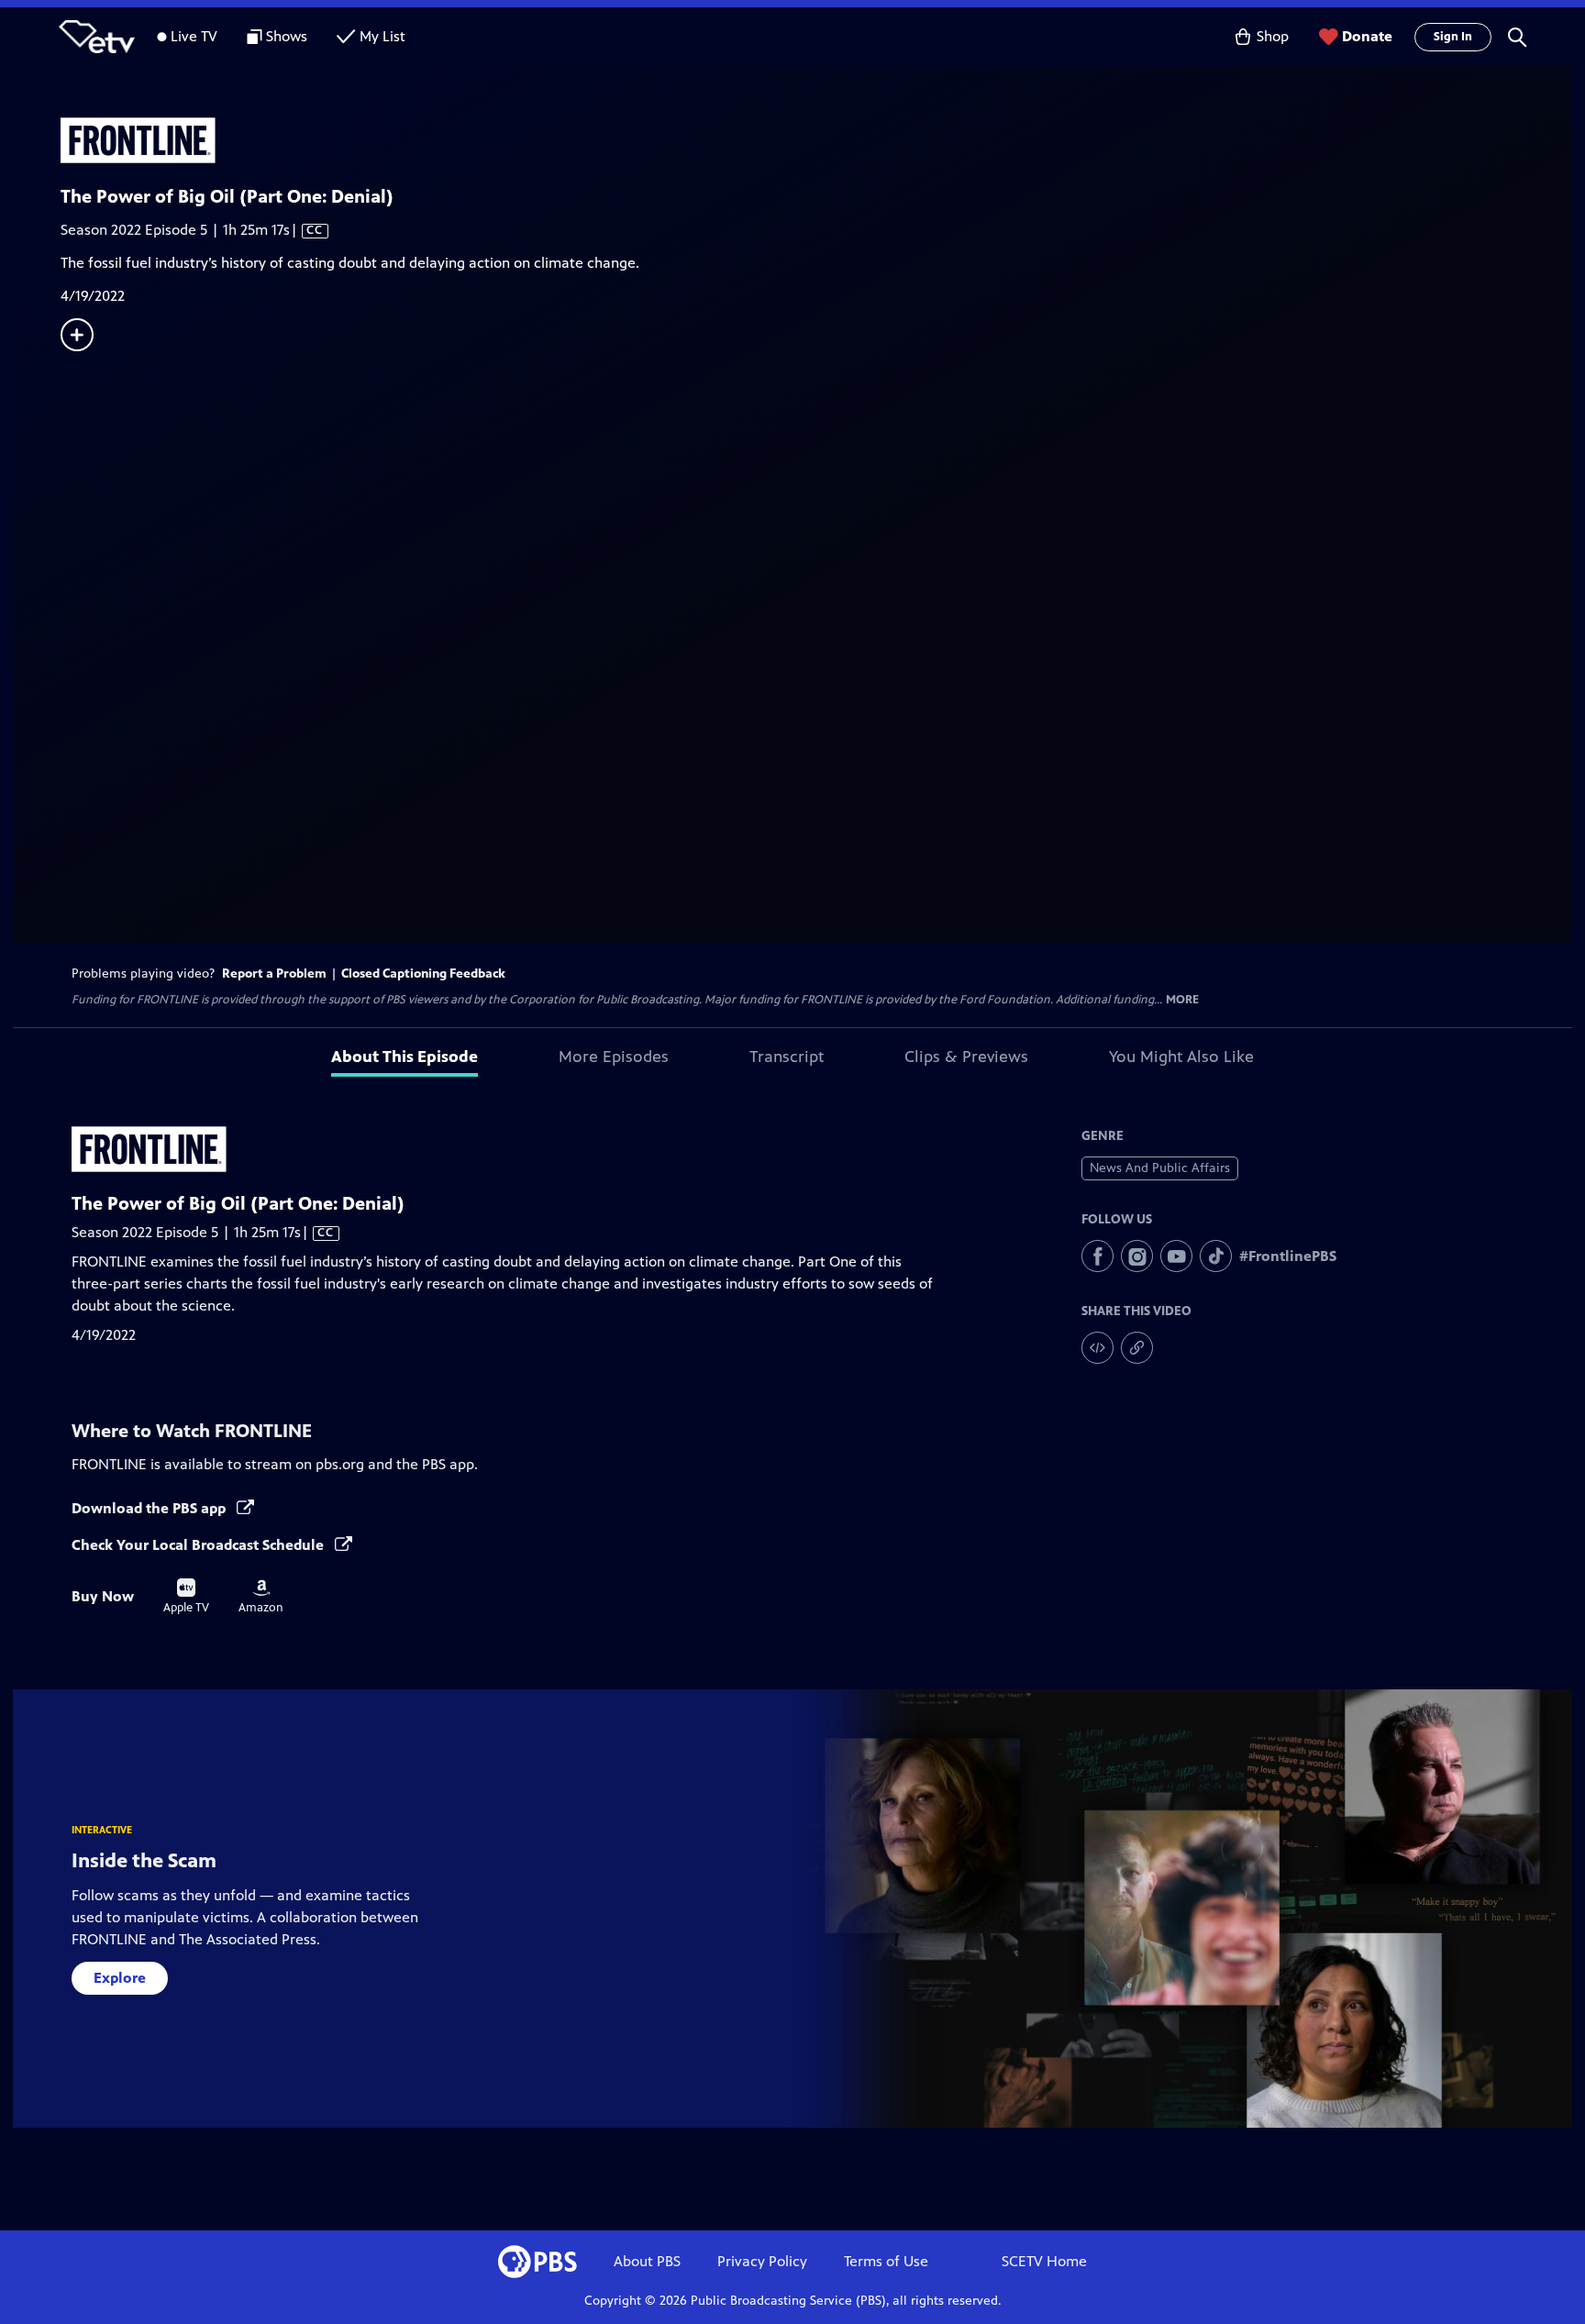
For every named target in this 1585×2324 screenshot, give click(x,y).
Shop (1273, 36)
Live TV (194, 36)
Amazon (261, 1597)
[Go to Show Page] (816, 140)
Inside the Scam (144, 1860)
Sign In (1453, 37)
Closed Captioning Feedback (423, 974)
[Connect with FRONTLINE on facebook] (1097, 1256)
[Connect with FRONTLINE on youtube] (1176, 1256)
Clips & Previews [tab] (966, 1057)
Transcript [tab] (787, 1057)
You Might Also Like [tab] (1181, 1057)
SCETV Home (1044, 2261)
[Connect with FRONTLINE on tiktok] (1216, 1256)
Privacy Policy (762, 2261)
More (1182, 1000)
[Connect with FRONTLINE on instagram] (1137, 1256)
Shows (287, 36)
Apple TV (186, 1597)
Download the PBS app (150, 1508)
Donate (1367, 36)
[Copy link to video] (1137, 1348)
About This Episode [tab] (405, 1057)
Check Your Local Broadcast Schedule (200, 1545)
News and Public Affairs (1160, 1168)
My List (382, 36)
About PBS (647, 2261)
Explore (120, 1978)
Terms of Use (886, 2261)
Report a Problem (274, 974)
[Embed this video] (1097, 1348)
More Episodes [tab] (614, 1057)
